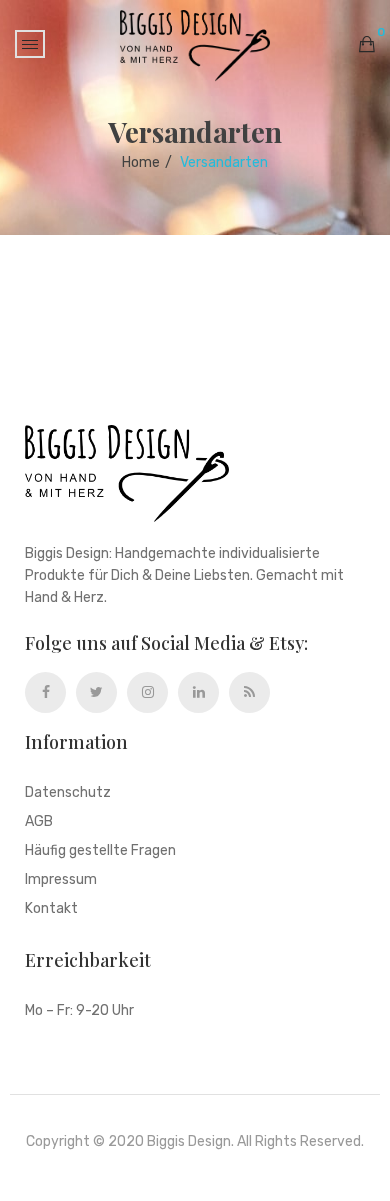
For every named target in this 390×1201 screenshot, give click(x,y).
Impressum (61, 880)
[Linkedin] (198, 692)
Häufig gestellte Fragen (100, 851)
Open (30, 44)
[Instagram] (147, 692)
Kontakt (51, 909)
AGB (39, 822)
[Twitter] (96, 692)
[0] (367, 44)
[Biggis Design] (195, 45)
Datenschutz (68, 793)
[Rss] (249, 692)
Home (141, 162)
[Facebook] (45, 692)
